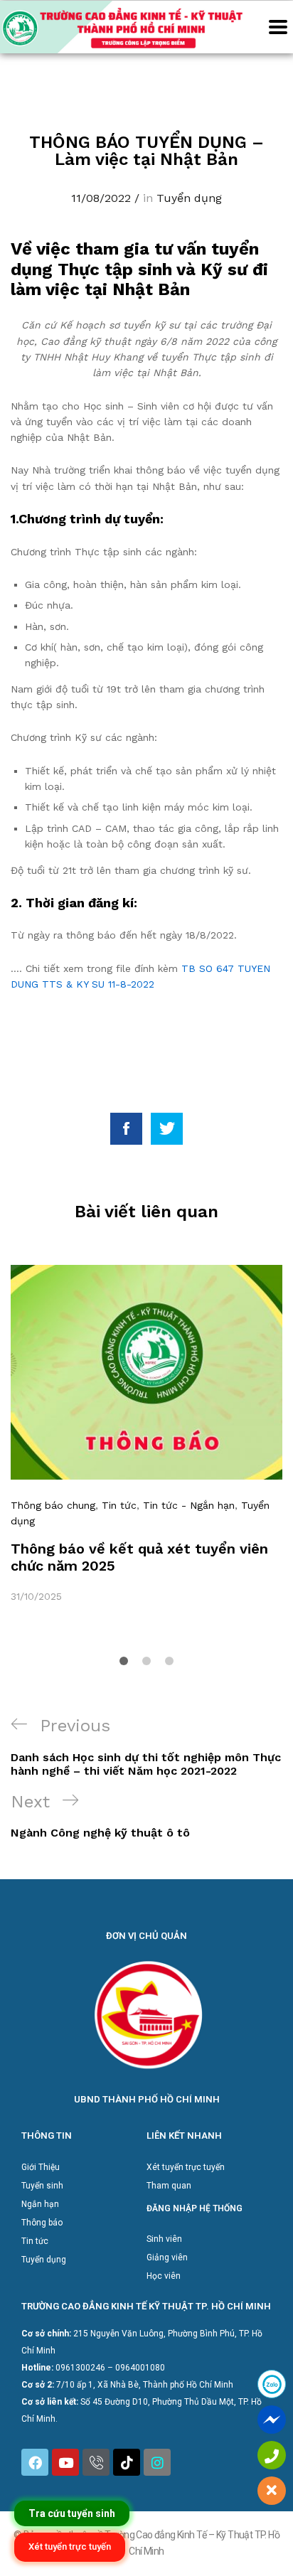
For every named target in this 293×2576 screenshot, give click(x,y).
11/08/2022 (101, 198)
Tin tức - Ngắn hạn (189, 1505)
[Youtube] (65, 2462)
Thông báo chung (53, 1505)
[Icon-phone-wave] (96, 2462)
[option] (146, 1434)
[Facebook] (35, 2462)
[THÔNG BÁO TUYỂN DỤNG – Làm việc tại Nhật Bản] (126, 1129)
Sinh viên (164, 2239)
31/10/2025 (36, 1596)
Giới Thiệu (41, 2167)
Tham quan (169, 2186)
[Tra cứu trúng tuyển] (72, 2513)
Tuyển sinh (42, 2186)
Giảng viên (167, 2257)
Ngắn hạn (40, 2204)
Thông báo (42, 2223)
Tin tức (119, 1505)
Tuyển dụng (189, 198)
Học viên (164, 2276)
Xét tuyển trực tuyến (186, 2167)
